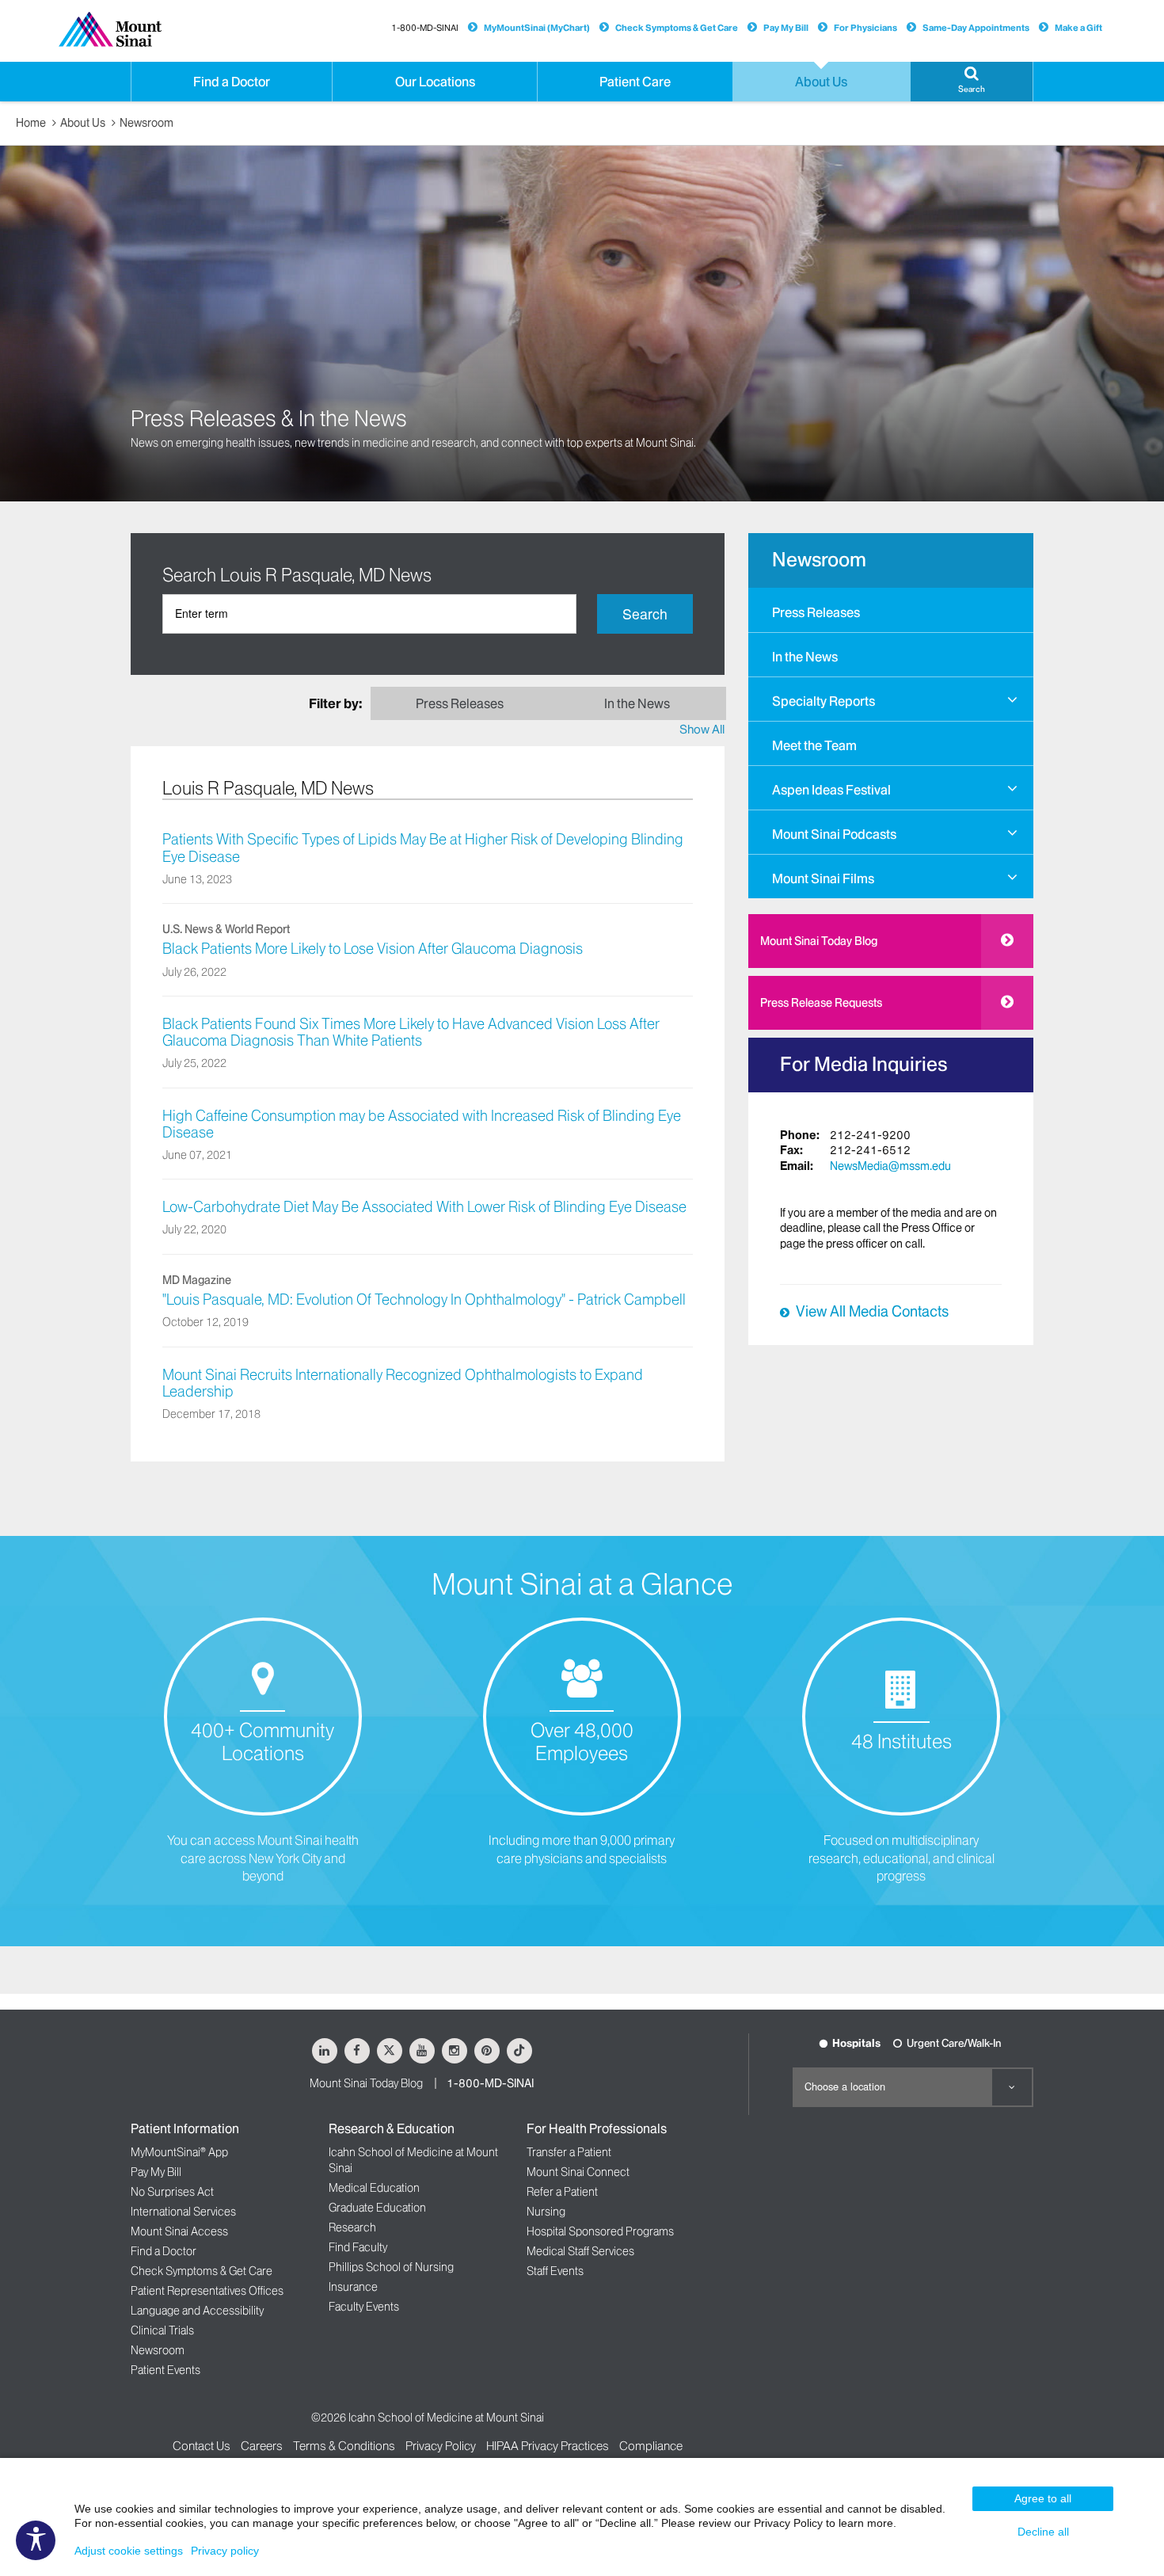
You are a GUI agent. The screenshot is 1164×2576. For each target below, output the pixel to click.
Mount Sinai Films (823, 878)
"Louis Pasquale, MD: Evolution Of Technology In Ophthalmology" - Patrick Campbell (424, 1300)
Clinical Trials (162, 2330)
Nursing (546, 2212)
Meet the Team (814, 745)
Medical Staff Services (580, 2251)
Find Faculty (358, 2247)
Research (352, 2227)
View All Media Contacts (872, 1312)
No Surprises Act (172, 2192)
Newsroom (146, 123)
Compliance (651, 2446)
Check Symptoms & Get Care (677, 28)
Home (31, 123)
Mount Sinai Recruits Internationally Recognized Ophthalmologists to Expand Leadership (403, 1383)
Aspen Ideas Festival (831, 790)
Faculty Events (364, 2307)
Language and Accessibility (197, 2311)
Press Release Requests (821, 1003)
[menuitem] (891, 610)
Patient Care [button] (635, 82)
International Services (183, 2212)
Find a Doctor (164, 2251)
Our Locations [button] (435, 82)
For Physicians (865, 28)
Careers (262, 2446)
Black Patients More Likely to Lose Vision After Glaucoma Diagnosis (373, 949)
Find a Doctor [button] (232, 82)
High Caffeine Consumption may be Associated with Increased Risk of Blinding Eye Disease (422, 1124)
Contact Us (202, 2446)
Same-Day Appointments (976, 28)
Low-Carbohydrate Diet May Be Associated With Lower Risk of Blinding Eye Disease (424, 1207)
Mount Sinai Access (179, 2231)
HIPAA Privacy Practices (548, 2446)
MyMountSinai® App (179, 2152)
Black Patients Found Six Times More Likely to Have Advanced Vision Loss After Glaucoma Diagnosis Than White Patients (411, 1033)
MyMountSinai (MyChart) (537, 28)
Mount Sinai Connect (578, 2172)
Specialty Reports (824, 701)
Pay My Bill (786, 28)
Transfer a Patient (569, 2152)
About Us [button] (821, 82)
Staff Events (555, 2271)
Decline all (1043, 2532)
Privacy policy (225, 2551)
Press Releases (816, 612)
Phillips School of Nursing (391, 2267)
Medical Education (374, 2188)
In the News (805, 657)
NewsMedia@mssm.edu (890, 1166)
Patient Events (165, 2370)
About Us (83, 123)
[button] (972, 82)
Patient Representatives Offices (207, 2291)
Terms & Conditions (344, 2446)
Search (645, 614)
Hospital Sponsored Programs (600, 2231)
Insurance (353, 2287)
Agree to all (1043, 2498)
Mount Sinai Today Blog (819, 941)
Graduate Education (377, 2208)
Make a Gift (1078, 28)
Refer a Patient (562, 2192)
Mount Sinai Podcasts (834, 834)
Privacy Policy (441, 2446)
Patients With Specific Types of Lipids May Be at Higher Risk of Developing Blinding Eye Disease (423, 848)
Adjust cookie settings (129, 2551)
